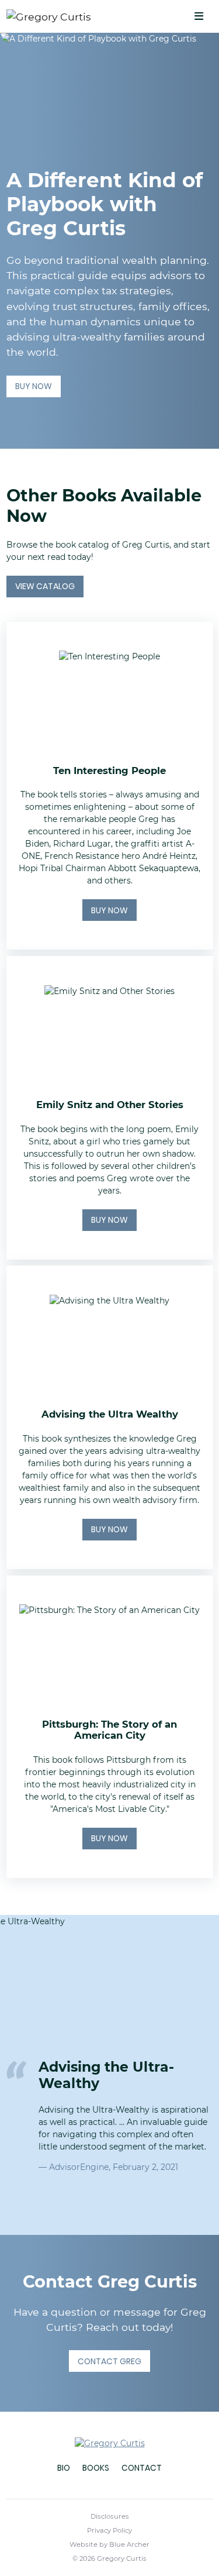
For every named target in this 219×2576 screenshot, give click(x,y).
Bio (64, 2468)
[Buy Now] (110, 786)
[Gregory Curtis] (74, 16)
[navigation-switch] (199, 17)
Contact (142, 2468)
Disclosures (110, 2516)
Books (96, 2468)
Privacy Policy (109, 2530)
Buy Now (34, 386)
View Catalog (45, 586)
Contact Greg (109, 2361)
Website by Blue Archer (109, 2544)
